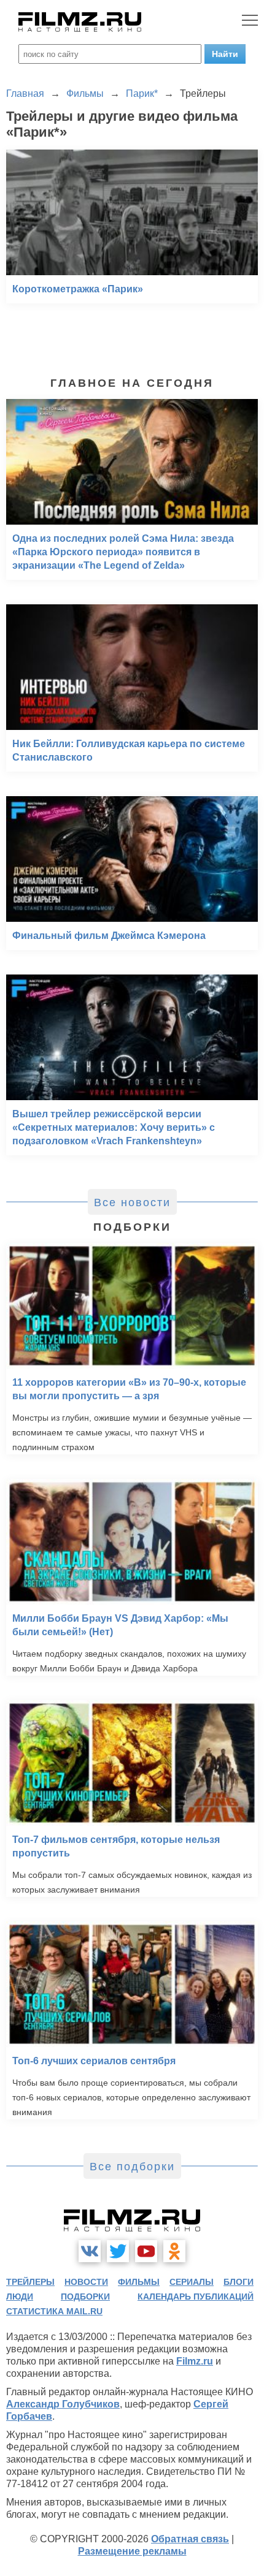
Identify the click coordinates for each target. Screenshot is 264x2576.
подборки (85, 2297)
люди (20, 2297)
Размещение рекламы (132, 2551)
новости (86, 2282)
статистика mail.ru (54, 2311)
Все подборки (132, 2167)
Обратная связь (190, 2539)
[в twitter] (118, 2251)
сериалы (192, 2282)
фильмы (139, 2282)
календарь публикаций (196, 2297)
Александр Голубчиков (63, 2404)
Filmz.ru (195, 2361)
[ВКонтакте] (90, 2251)
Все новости (132, 1203)
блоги (239, 2282)
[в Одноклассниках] (174, 2251)
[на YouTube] (146, 2251)
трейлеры (30, 2282)
